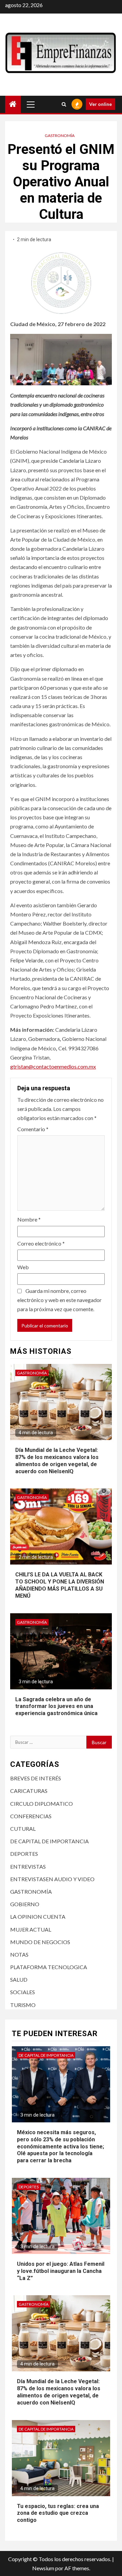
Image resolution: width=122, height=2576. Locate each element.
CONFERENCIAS (31, 1816)
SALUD (19, 1979)
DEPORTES (24, 1854)
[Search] (64, 104)
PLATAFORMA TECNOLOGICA (49, 1967)
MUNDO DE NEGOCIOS (40, 1942)
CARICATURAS (29, 1791)
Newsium (43, 2568)
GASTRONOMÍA (60, 135)
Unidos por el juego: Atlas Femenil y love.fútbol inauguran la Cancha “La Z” (61, 2271)
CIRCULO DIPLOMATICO (42, 1804)
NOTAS (19, 1954)
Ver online (100, 104)
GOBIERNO (25, 1904)
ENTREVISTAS (28, 1866)
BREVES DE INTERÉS (36, 1778)
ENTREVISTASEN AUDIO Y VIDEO (52, 1879)
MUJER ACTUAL (31, 1929)
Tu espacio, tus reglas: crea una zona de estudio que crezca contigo (58, 2513)
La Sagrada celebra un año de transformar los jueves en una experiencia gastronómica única (56, 1706)
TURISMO (23, 2005)
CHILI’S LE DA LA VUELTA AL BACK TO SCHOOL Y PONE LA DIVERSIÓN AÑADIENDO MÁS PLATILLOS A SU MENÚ (60, 1585)
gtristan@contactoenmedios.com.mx (53, 1066)
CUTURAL (23, 1829)
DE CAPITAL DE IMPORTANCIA (49, 1841)
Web (23, 1267)
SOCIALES (23, 1992)
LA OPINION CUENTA (38, 1917)
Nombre (29, 1219)
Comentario (33, 1129)
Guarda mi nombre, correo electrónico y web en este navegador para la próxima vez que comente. (59, 1300)
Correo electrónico (41, 1243)
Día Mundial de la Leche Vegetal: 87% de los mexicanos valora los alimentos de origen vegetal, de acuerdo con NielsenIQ (59, 2392)
